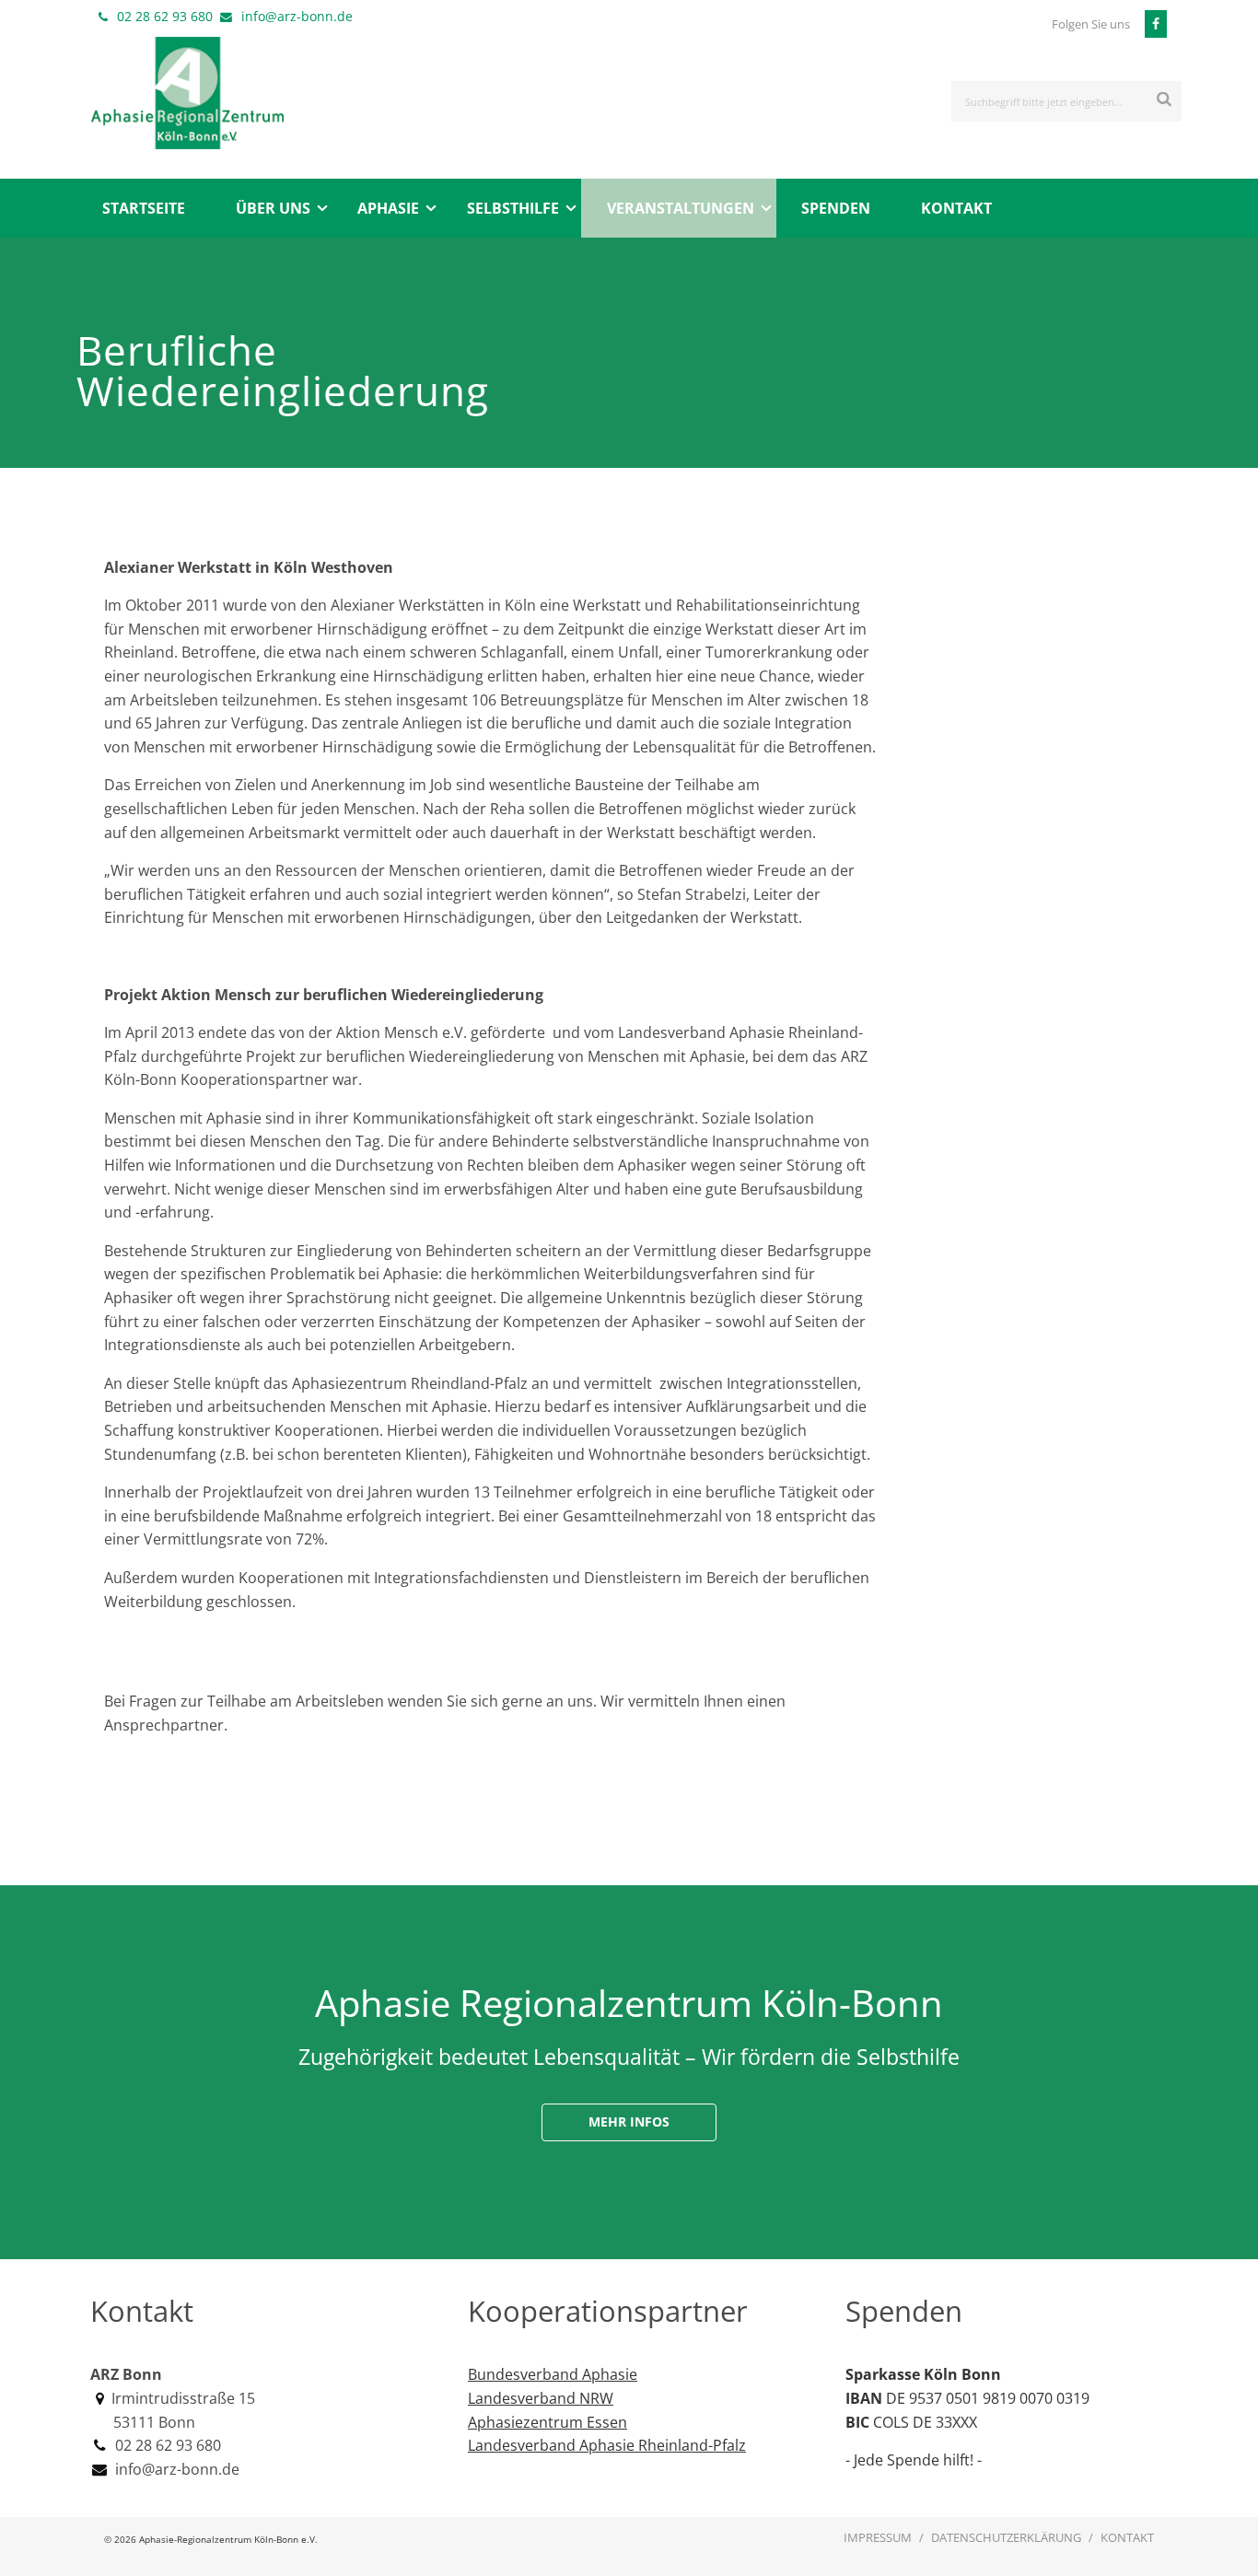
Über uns (273, 208)
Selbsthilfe (513, 208)
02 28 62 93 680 (165, 16)
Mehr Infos (629, 2121)
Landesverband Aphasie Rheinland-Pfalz (607, 2445)
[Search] (1165, 98)
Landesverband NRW (541, 2398)
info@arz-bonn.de (297, 16)
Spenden (836, 208)
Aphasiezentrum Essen (547, 2422)
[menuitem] (143, 208)
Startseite (144, 208)
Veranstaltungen (681, 208)
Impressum (878, 2537)
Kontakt (956, 208)
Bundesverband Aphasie (553, 2374)
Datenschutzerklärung (1006, 2537)
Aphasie (388, 208)
